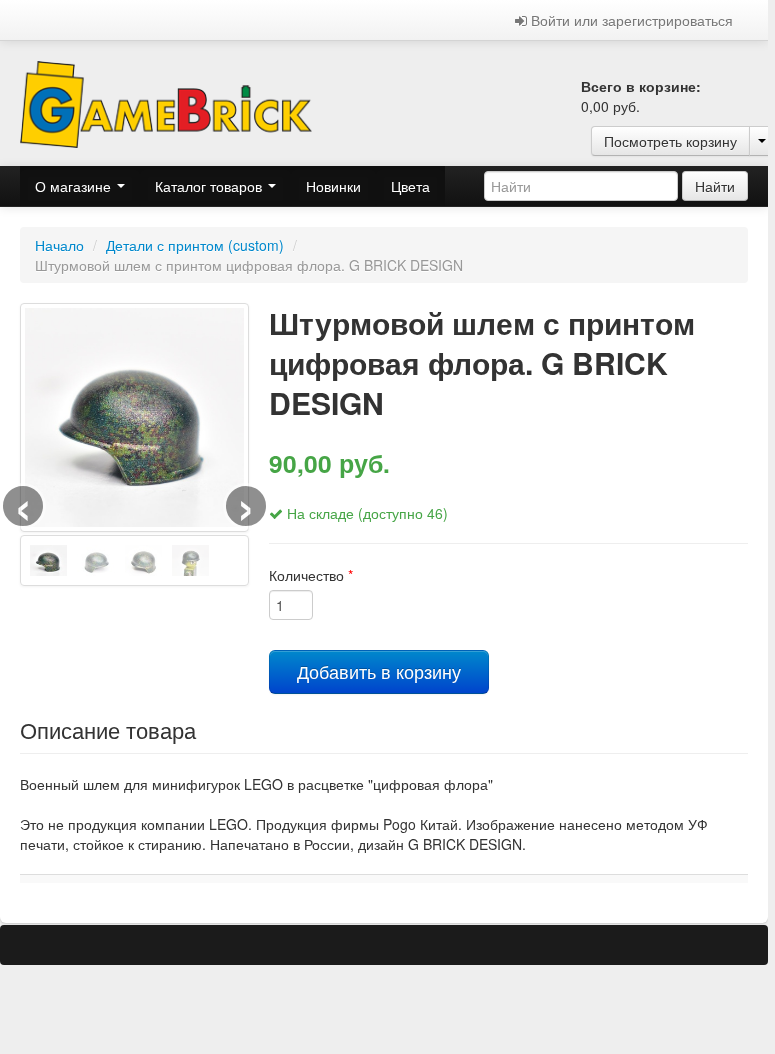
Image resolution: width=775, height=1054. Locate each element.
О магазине (75, 186)
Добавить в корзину (379, 671)
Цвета (410, 186)
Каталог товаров (210, 186)
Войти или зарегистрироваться (630, 20)
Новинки (333, 186)
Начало (59, 245)
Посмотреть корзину (670, 141)
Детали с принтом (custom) (195, 245)
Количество (311, 575)
